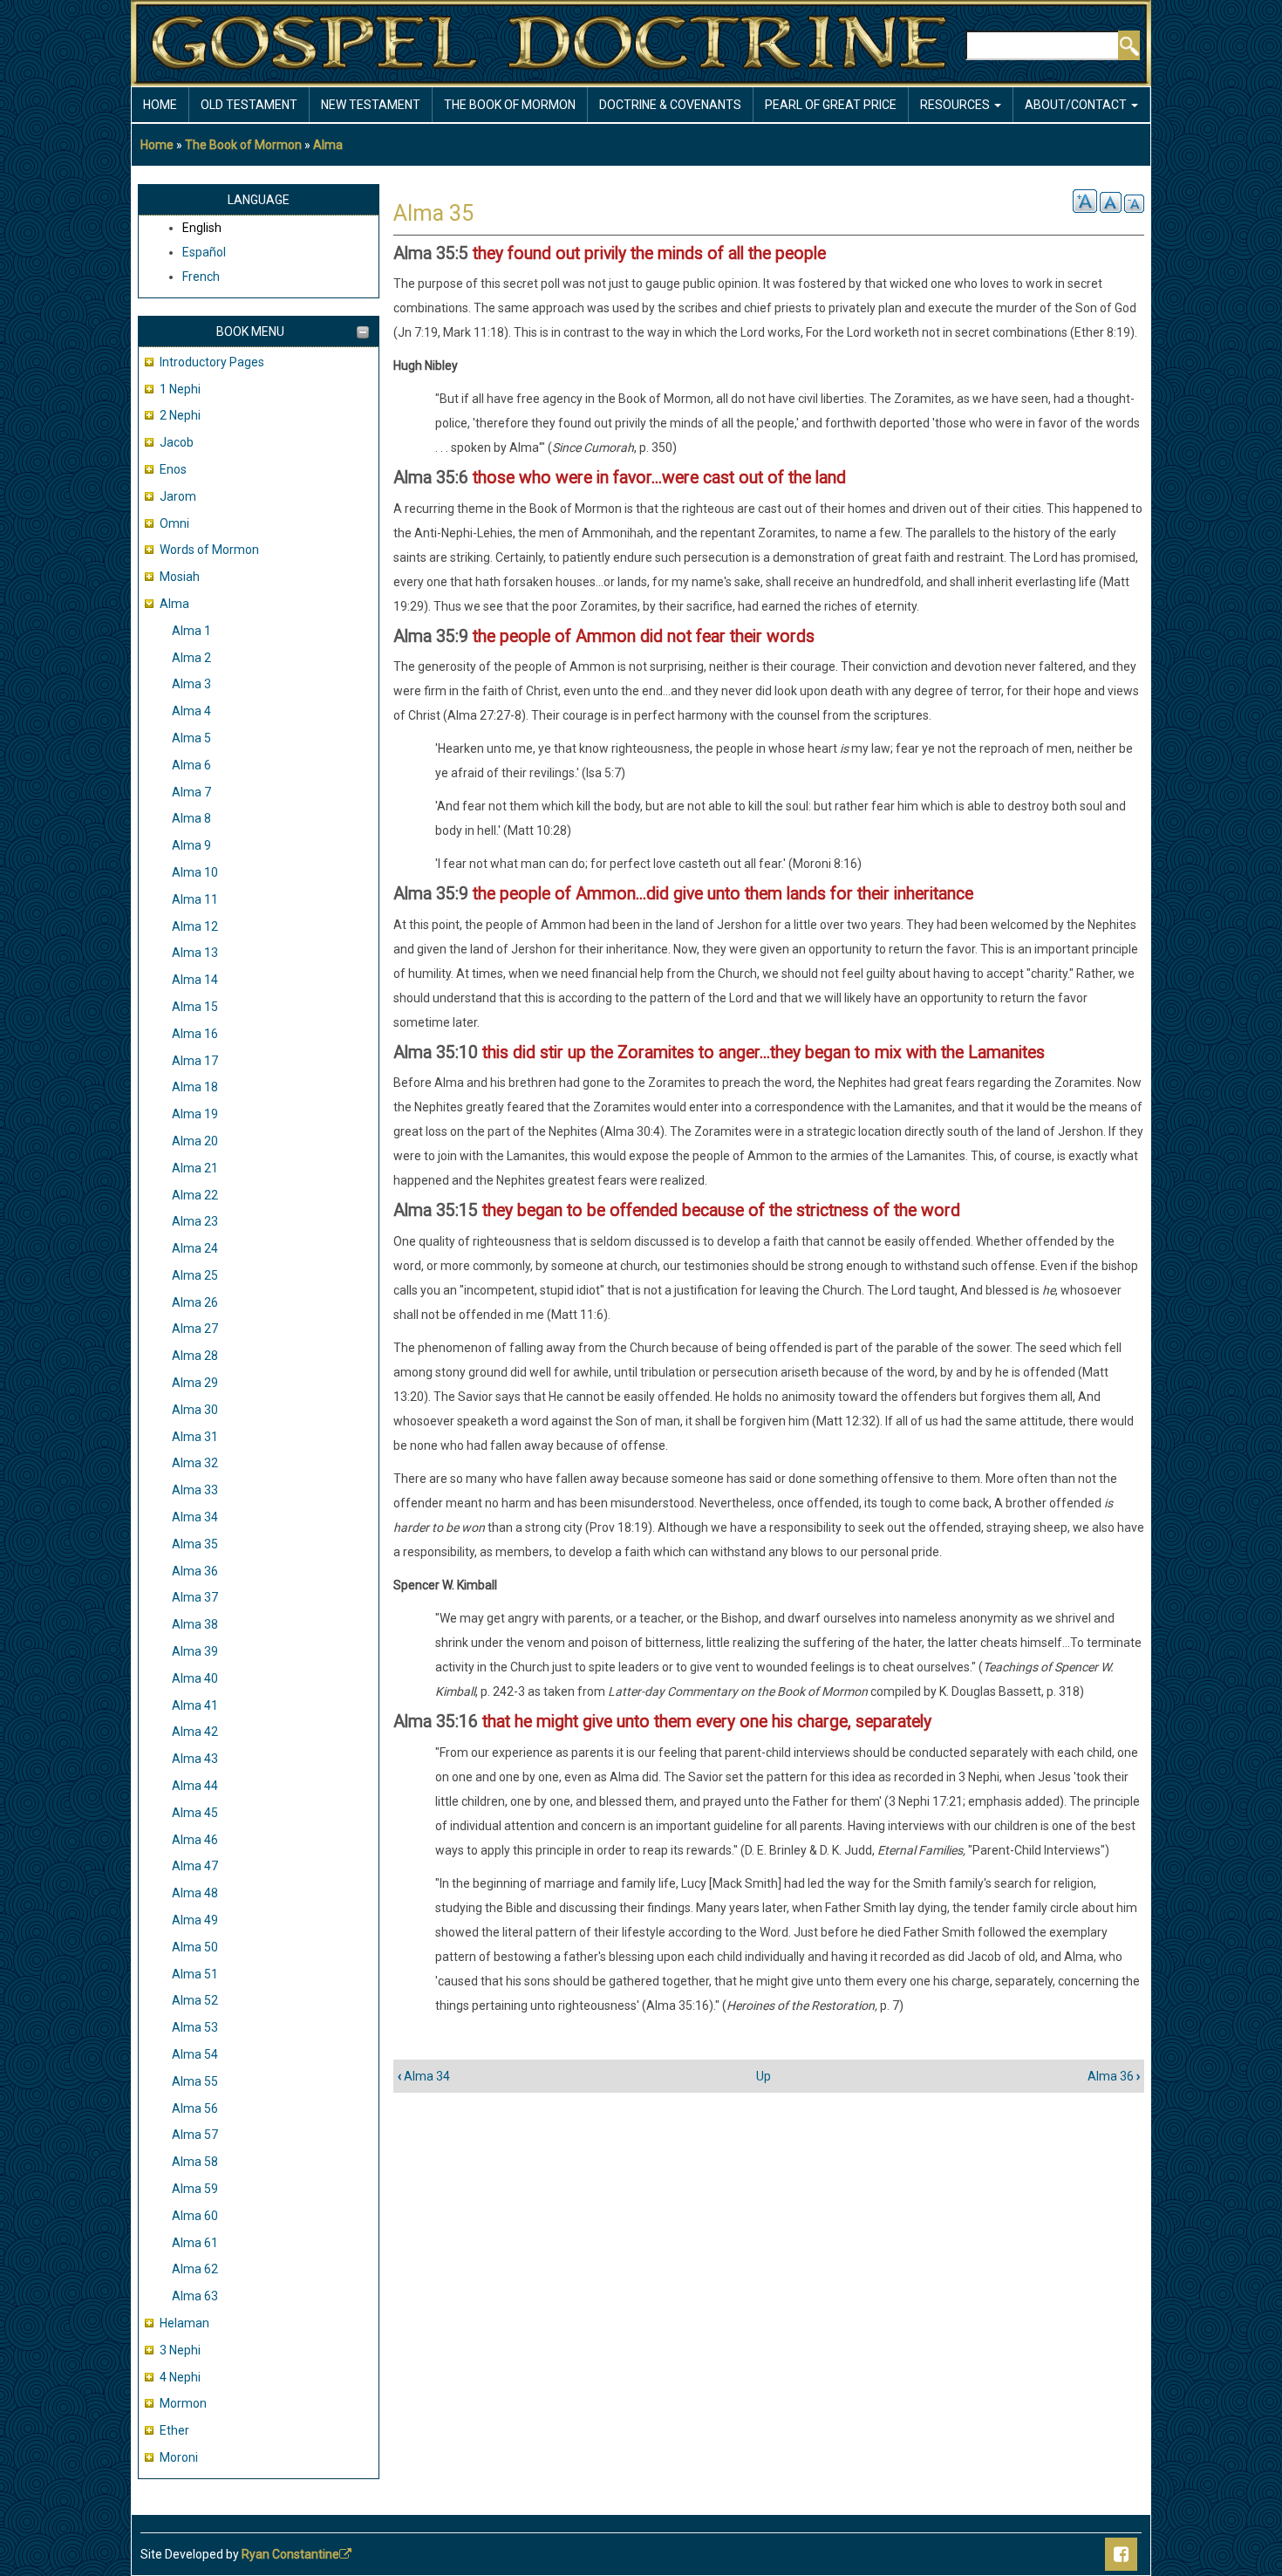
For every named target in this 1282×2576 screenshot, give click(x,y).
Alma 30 (195, 1410)
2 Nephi (180, 415)
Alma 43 (195, 1759)
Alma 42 (195, 1732)
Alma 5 (191, 738)
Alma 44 (195, 1786)
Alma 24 (195, 1248)
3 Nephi (180, 2350)
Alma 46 (195, 1840)
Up (764, 2076)
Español (204, 252)
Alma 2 (191, 658)
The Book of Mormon (243, 145)
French (201, 277)
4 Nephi (180, 2377)
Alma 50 (195, 1947)
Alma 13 (195, 953)
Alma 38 (195, 1624)
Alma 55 (195, 2081)
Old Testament (249, 105)
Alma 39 (195, 1651)
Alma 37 (195, 1597)
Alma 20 (195, 1141)
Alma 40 (195, 1678)
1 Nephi (180, 389)
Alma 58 (195, 2162)
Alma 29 (195, 1383)
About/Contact (1077, 105)
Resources (956, 105)
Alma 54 (195, 2054)
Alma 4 (191, 711)
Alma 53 (195, 2027)
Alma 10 (195, 872)
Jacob (177, 442)
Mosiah (180, 577)
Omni (174, 523)
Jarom (178, 496)
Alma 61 (195, 2243)
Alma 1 (191, 631)
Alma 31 (195, 1437)
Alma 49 (195, 1920)
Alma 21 (195, 1168)
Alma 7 (191, 792)
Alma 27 (195, 1329)
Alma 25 (195, 1275)
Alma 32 (195, 1463)
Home (160, 105)
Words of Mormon (209, 550)
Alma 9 (191, 845)
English (202, 228)
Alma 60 (195, 2216)
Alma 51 (195, 1974)
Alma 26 (195, 1302)
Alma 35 (195, 1544)
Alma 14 (195, 980)
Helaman (184, 2323)
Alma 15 (195, 1007)
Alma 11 (195, 899)
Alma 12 (195, 926)
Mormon (183, 2403)
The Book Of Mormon (510, 105)
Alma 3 (191, 684)
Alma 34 (195, 1517)
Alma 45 (195, 1813)
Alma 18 (195, 1087)
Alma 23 (195, 1221)
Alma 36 (195, 1571)
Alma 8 (191, 818)
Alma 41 (195, 1705)
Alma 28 (195, 1356)
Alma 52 (195, 2000)
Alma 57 (195, 2135)
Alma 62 (195, 2269)
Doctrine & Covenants (670, 105)
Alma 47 (195, 1866)
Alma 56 (195, 2108)
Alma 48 (195, 1893)
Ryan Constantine (290, 2554)
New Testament (371, 105)
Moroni (179, 2457)
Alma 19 (195, 1114)
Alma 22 (195, 1195)
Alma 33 (195, 1490)
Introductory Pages (212, 362)
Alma (328, 145)
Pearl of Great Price (831, 105)
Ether (174, 2430)
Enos (173, 469)
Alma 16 (195, 1034)
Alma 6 (191, 765)
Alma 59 (195, 2189)
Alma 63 (195, 2296)
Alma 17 (195, 1061)
